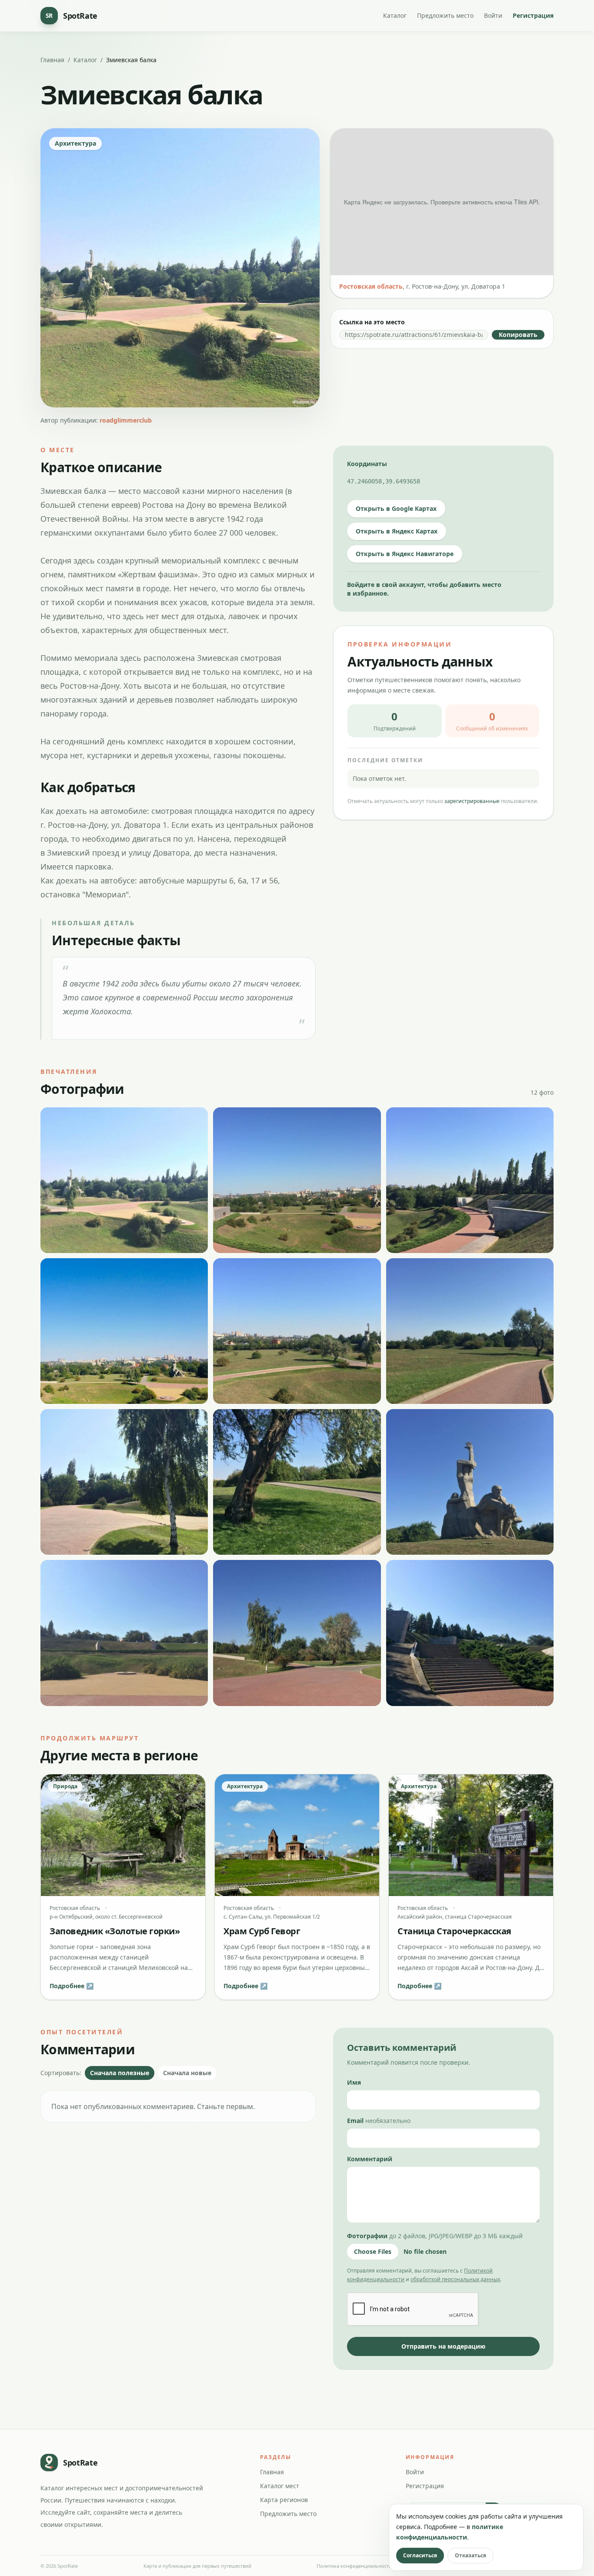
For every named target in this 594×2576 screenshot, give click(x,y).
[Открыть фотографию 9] (470, 1482)
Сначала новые (187, 2073)
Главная (52, 60)
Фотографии (435, 2236)
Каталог (395, 15)
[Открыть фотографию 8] (297, 1482)
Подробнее (72, 1986)
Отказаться (471, 2555)
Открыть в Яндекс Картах (397, 531)
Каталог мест (280, 2486)
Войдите (361, 585)
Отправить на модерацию (443, 2346)
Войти (493, 15)
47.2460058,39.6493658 (384, 481)
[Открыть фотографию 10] (124, 1633)
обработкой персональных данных (455, 2279)
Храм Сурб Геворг (262, 1931)
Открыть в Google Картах (396, 508)
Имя (354, 2082)
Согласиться (420, 2555)
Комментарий (370, 2159)
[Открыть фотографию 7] (124, 1482)
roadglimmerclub (126, 420)
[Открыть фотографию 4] (124, 1331)
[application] (442, 202)
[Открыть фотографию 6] (470, 1331)
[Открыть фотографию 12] (470, 1633)
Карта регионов (284, 2500)
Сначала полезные (120, 2073)
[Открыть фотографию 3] (470, 1180)
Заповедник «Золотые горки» (115, 1931)
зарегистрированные (472, 801)
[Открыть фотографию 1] (124, 1180)
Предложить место (445, 15)
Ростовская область (371, 286)
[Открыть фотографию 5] (297, 1331)
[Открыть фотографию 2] (297, 1180)
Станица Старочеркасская (454, 1931)
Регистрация (533, 15)
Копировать (518, 335)
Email (379, 2121)
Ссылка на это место (372, 322)
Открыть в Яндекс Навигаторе (405, 554)
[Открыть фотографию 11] (297, 1633)
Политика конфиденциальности (354, 2566)
